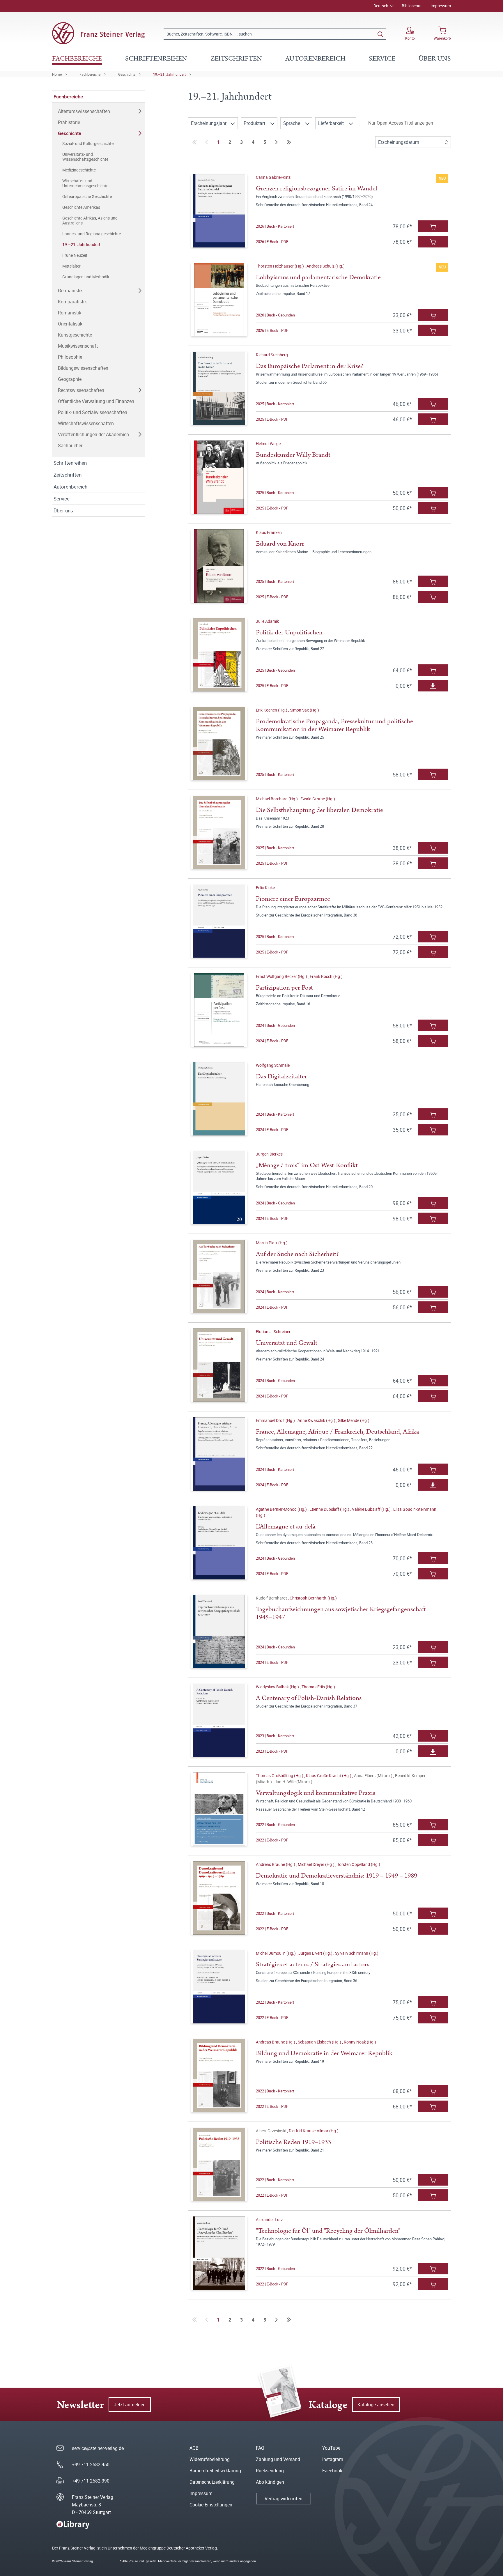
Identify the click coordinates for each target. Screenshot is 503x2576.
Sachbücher (70, 445)
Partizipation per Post (284, 988)
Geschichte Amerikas (81, 207)
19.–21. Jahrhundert (169, 74)
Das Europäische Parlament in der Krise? (310, 366)
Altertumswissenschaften (84, 111)
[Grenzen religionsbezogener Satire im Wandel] (219, 211)
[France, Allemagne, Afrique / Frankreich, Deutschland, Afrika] (219, 1454)
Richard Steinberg (272, 355)
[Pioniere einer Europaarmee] (219, 921)
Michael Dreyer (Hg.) (317, 1864)
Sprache (292, 123)
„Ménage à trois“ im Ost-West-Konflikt (307, 1165)
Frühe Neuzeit (75, 255)
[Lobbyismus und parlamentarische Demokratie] (219, 300)
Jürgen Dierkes (269, 1154)
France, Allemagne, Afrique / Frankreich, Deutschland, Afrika (338, 1432)
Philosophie (70, 357)
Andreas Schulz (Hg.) (326, 266)
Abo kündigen (270, 2482)
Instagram (333, 2459)
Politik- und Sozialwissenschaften (93, 412)
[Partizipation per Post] (219, 1010)
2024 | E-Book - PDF (272, 1041)
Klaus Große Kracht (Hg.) (329, 1776)
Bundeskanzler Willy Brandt (293, 455)
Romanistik (70, 313)
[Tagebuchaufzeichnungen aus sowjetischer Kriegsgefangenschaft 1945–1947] (219, 1632)
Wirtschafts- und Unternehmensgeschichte (85, 183)
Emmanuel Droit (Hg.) (276, 1420)
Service (62, 499)
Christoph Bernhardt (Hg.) (313, 1598)
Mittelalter (71, 266)
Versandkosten (200, 2561)
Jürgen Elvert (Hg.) (316, 1953)
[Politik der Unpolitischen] (219, 655)
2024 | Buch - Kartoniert (275, 1114)
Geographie (70, 379)
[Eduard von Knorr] (219, 566)
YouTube (331, 2448)
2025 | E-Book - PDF (272, 419)
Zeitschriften (68, 475)
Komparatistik (72, 302)
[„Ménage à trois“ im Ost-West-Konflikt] (219, 1188)
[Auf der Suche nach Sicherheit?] (219, 1276)
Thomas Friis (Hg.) (318, 1687)
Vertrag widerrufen (284, 2499)
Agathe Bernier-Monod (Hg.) (282, 1509)
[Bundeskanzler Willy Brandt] (219, 477)
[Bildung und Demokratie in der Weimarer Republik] (219, 2076)
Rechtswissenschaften (81, 390)
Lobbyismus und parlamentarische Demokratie (318, 277)
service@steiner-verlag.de (98, 2448)
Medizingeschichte (79, 170)
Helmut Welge (268, 444)
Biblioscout (412, 6)
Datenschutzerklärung (212, 2482)
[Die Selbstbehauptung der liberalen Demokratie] (219, 832)
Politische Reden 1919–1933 (293, 2142)
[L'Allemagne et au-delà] (219, 1543)
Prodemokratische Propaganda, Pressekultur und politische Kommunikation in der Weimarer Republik (334, 725)
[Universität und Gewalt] (219, 1365)
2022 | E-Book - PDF (272, 1840)
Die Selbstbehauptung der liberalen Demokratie (319, 810)
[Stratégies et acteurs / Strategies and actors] (219, 1987)
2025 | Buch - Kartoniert (275, 404)
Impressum (441, 6)
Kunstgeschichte (75, 335)
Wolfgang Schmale (273, 1065)
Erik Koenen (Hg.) (272, 710)
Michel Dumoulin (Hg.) (276, 1953)
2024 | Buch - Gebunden (275, 1025)
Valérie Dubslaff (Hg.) (372, 1509)
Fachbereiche (90, 74)
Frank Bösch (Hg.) (326, 976)
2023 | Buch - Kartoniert (275, 1736)
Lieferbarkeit (332, 123)
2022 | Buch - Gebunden (275, 1825)
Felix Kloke (265, 888)
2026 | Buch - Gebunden (275, 315)
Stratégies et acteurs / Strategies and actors (313, 1964)
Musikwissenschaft (78, 346)
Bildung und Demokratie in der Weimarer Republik (324, 2053)
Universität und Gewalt (287, 1343)
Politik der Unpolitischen (289, 632)
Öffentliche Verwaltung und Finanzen (96, 401)
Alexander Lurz (269, 2219)
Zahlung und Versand (278, 2459)
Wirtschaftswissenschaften (86, 423)
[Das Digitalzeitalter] (219, 1099)
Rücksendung (270, 2471)
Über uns (63, 511)
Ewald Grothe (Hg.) (318, 799)
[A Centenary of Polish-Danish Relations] (219, 1720)
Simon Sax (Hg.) (304, 710)
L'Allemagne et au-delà (286, 1527)
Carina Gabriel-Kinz (273, 177)
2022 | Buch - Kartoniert (275, 1913)
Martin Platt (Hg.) (272, 1243)
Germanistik (70, 291)
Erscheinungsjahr (209, 123)
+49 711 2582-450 (91, 2464)
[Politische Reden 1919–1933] (219, 2164)
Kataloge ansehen (376, 2405)
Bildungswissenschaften (83, 368)
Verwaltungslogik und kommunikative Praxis (316, 1793)
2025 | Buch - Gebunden (275, 670)
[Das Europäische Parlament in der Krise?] (219, 388)
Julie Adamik (267, 621)
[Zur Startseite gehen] (98, 33)
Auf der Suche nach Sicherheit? (297, 1254)
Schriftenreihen (70, 463)
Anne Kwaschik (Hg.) (317, 1420)
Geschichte (127, 74)
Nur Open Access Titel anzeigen (401, 123)
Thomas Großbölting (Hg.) (280, 1776)
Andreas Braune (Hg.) (276, 1864)
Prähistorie (69, 122)
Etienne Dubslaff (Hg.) (330, 1509)
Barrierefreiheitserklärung (215, 2471)
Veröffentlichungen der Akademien (93, 434)
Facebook (332, 2471)
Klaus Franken (269, 532)
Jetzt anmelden (130, 2405)
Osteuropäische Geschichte (87, 196)
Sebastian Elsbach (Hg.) (320, 2042)
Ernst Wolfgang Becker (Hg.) (282, 976)
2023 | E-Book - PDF (272, 1751)
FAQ (260, 2448)
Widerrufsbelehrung (210, 2459)
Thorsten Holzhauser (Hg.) (280, 266)
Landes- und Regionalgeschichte (92, 234)
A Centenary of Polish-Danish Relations (309, 1698)
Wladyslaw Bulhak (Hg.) (278, 1687)
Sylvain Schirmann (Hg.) (357, 1953)
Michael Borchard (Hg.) (277, 799)
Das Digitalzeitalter (281, 1076)
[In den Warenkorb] (433, 226)
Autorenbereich (70, 487)
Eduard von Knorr (280, 544)
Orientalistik (70, 324)
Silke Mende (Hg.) (354, 1420)
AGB (194, 2448)
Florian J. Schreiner (273, 1332)
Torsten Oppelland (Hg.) (359, 1864)
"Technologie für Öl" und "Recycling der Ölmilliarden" (328, 2231)
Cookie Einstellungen (211, 2505)
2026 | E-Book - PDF (272, 242)
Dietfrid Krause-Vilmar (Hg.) (314, 2131)
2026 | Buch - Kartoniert (275, 226)
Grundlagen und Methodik (86, 277)
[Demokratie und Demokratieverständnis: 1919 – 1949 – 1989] (219, 1898)
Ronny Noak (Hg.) (360, 2042)
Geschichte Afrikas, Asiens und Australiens (90, 220)
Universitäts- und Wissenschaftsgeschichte (85, 157)
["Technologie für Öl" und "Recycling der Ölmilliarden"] (219, 2253)
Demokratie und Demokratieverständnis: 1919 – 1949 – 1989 (336, 1876)
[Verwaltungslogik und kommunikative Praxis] (219, 1809)
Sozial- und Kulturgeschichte (88, 143)
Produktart (255, 123)
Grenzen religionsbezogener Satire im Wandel (317, 189)
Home (57, 74)
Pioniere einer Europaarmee (293, 899)
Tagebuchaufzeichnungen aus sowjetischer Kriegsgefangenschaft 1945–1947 (341, 1613)
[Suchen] (380, 34)
